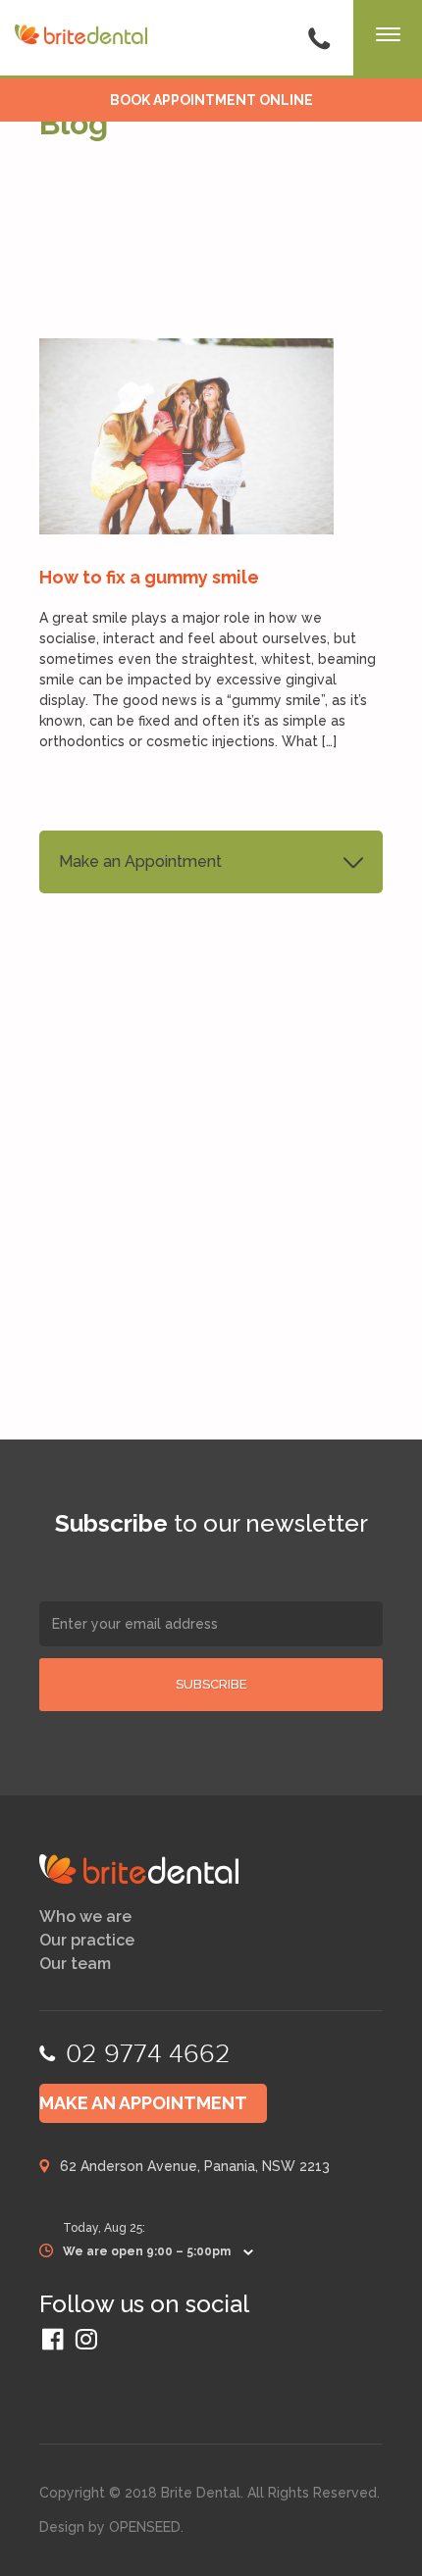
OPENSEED (145, 2527)
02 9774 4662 (148, 2054)
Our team (75, 1964)
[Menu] (388, 39)
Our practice (87, 1941)
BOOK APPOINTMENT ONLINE (211, 100)
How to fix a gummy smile (149, 577)
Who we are (85, 1917)
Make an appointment (143, 2103)
